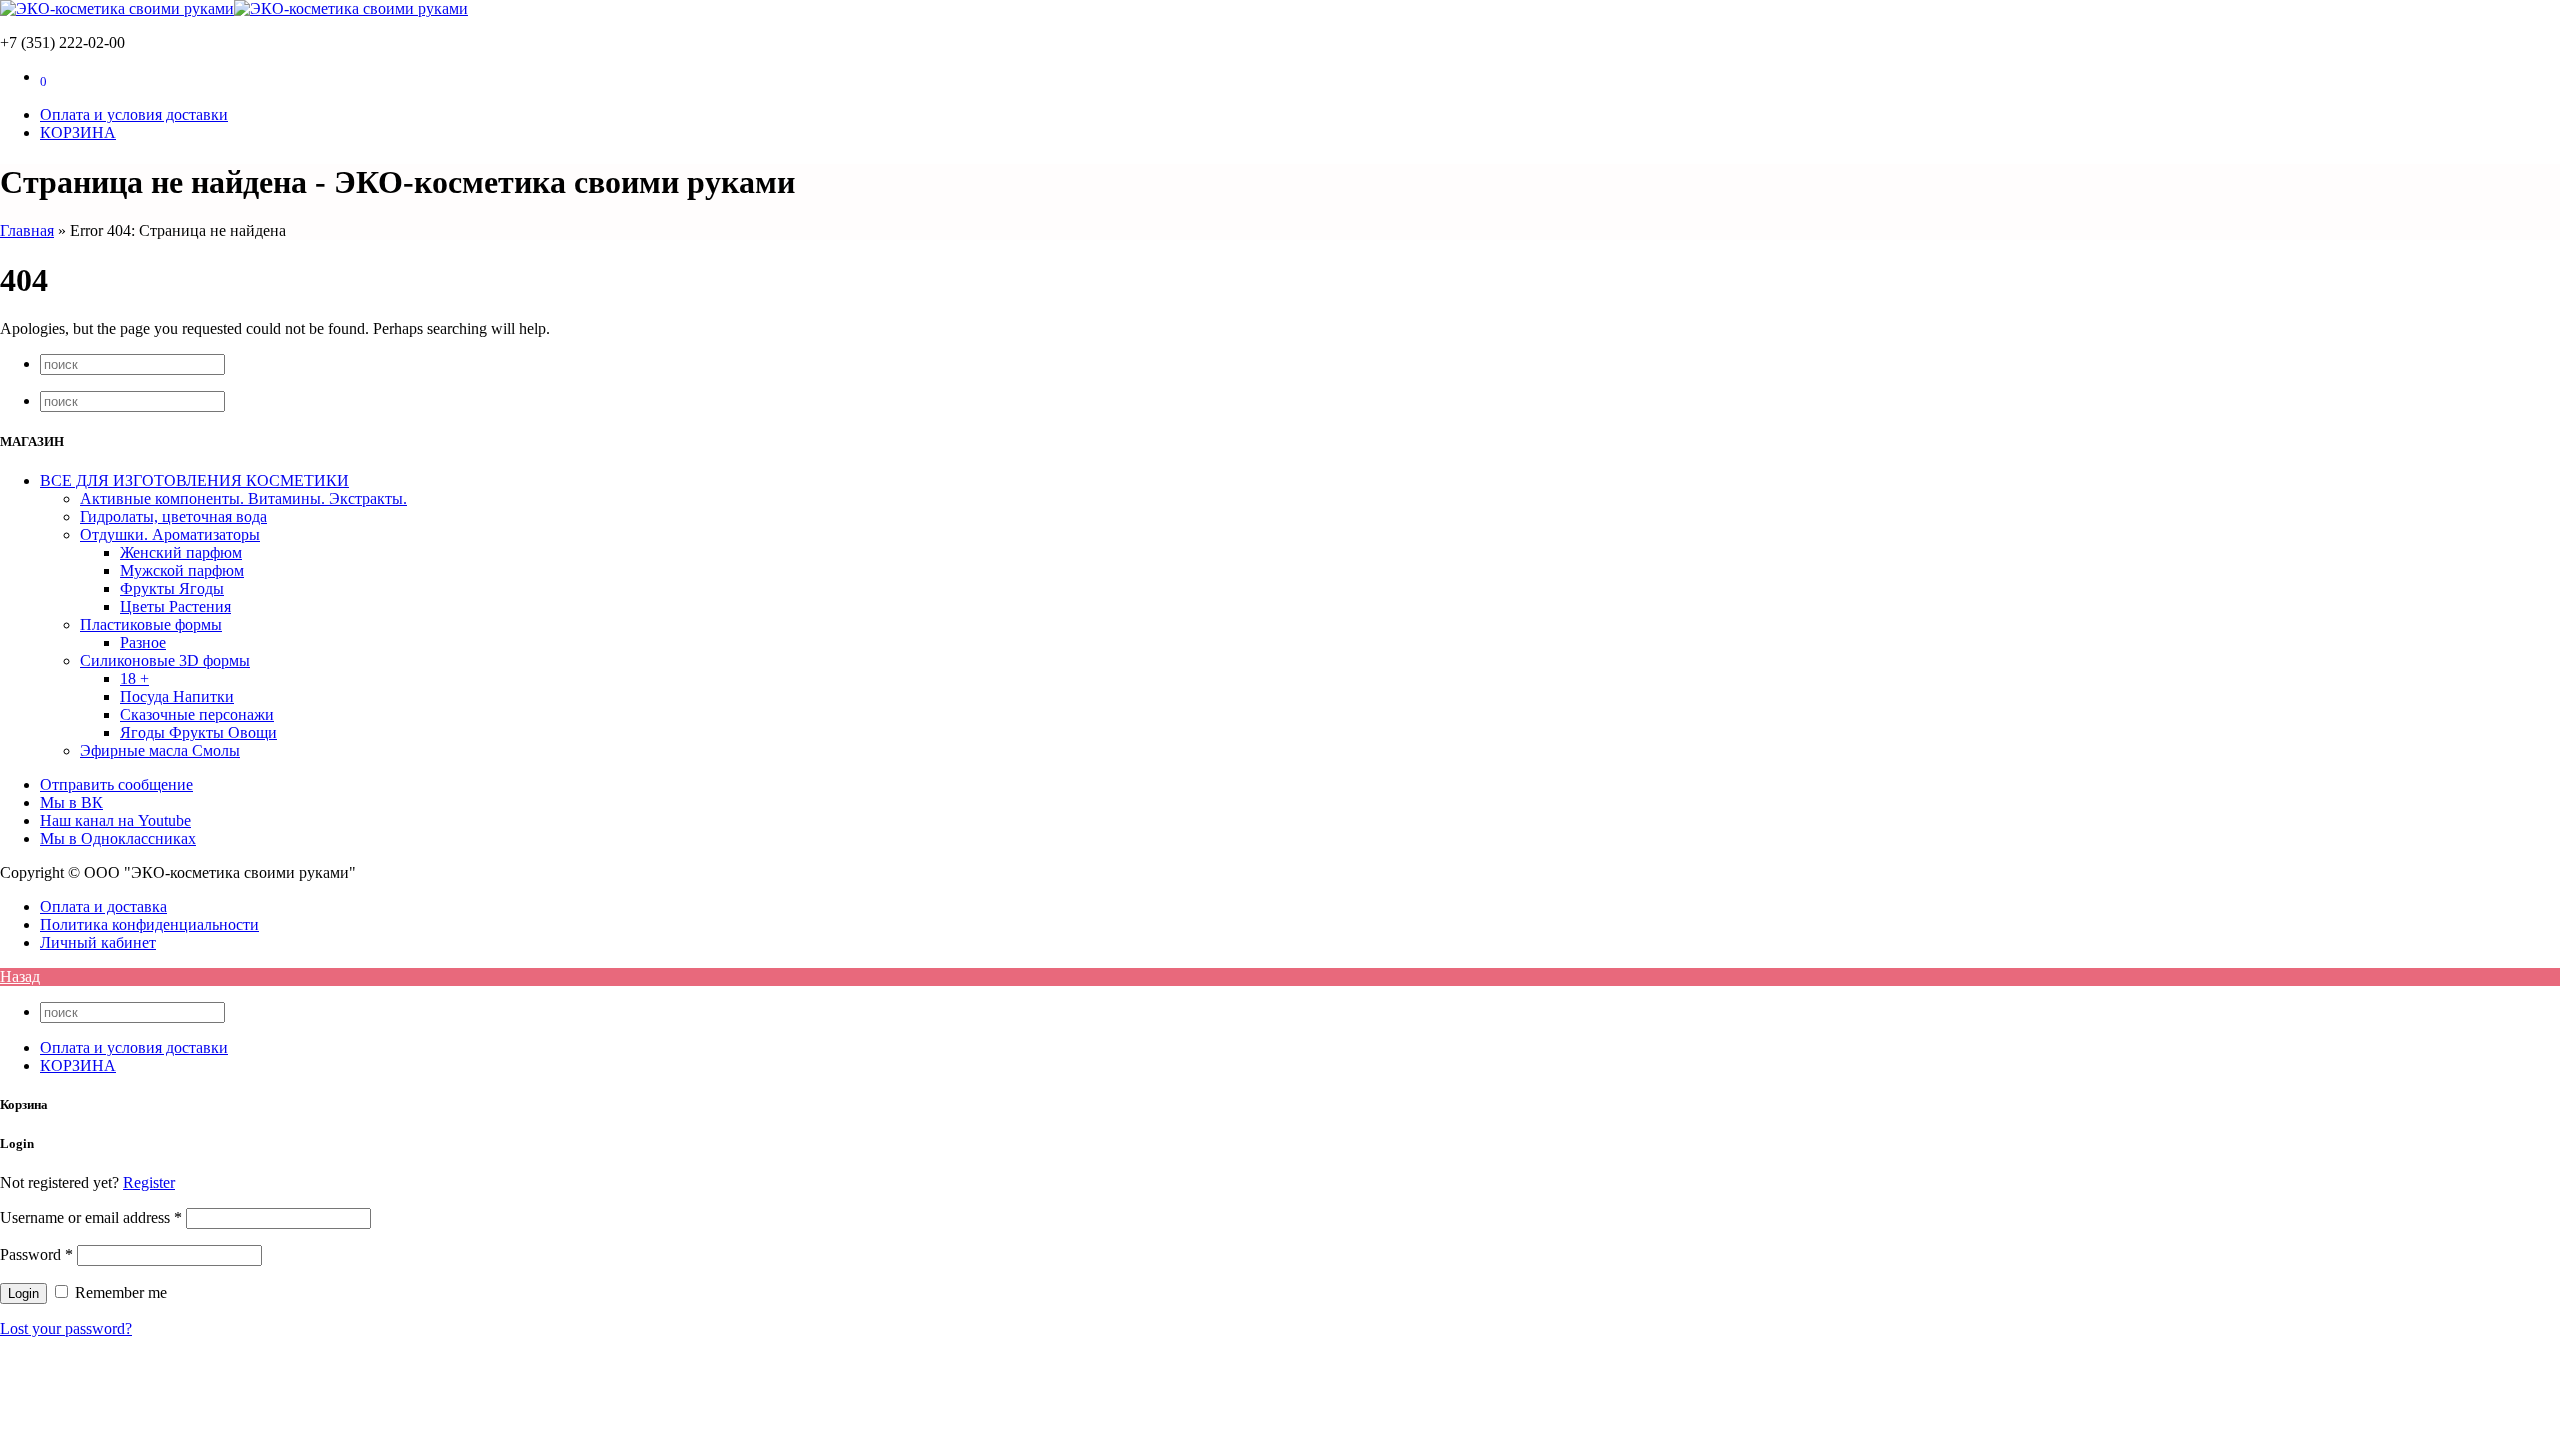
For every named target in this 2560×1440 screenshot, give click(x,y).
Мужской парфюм (182, 570)
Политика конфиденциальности (149, 924)
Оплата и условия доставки (134, 1047)
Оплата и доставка (103, 906)
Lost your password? (66, 1328)
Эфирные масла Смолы (160, 750)
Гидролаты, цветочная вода (173, 516)
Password (36, 1254)
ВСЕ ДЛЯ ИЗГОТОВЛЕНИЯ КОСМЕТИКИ (194, 480)
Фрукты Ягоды (172, 588)
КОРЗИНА (78, 1065)
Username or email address (91, 1217)
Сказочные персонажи (197, 714)
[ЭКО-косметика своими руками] (234, 8)
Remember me (119, 1292)
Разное (143, 642)
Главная (27, 230)
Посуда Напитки (177, 696)
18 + (134, 678)
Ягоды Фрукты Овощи (198, 732)
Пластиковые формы (151, 624)
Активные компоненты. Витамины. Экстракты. (243, 498)
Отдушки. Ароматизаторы (170, 534)
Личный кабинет (98, 942)
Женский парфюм (181, 552)
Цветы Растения (175, 606)
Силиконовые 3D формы (165, 660)
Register (149, 1182)
